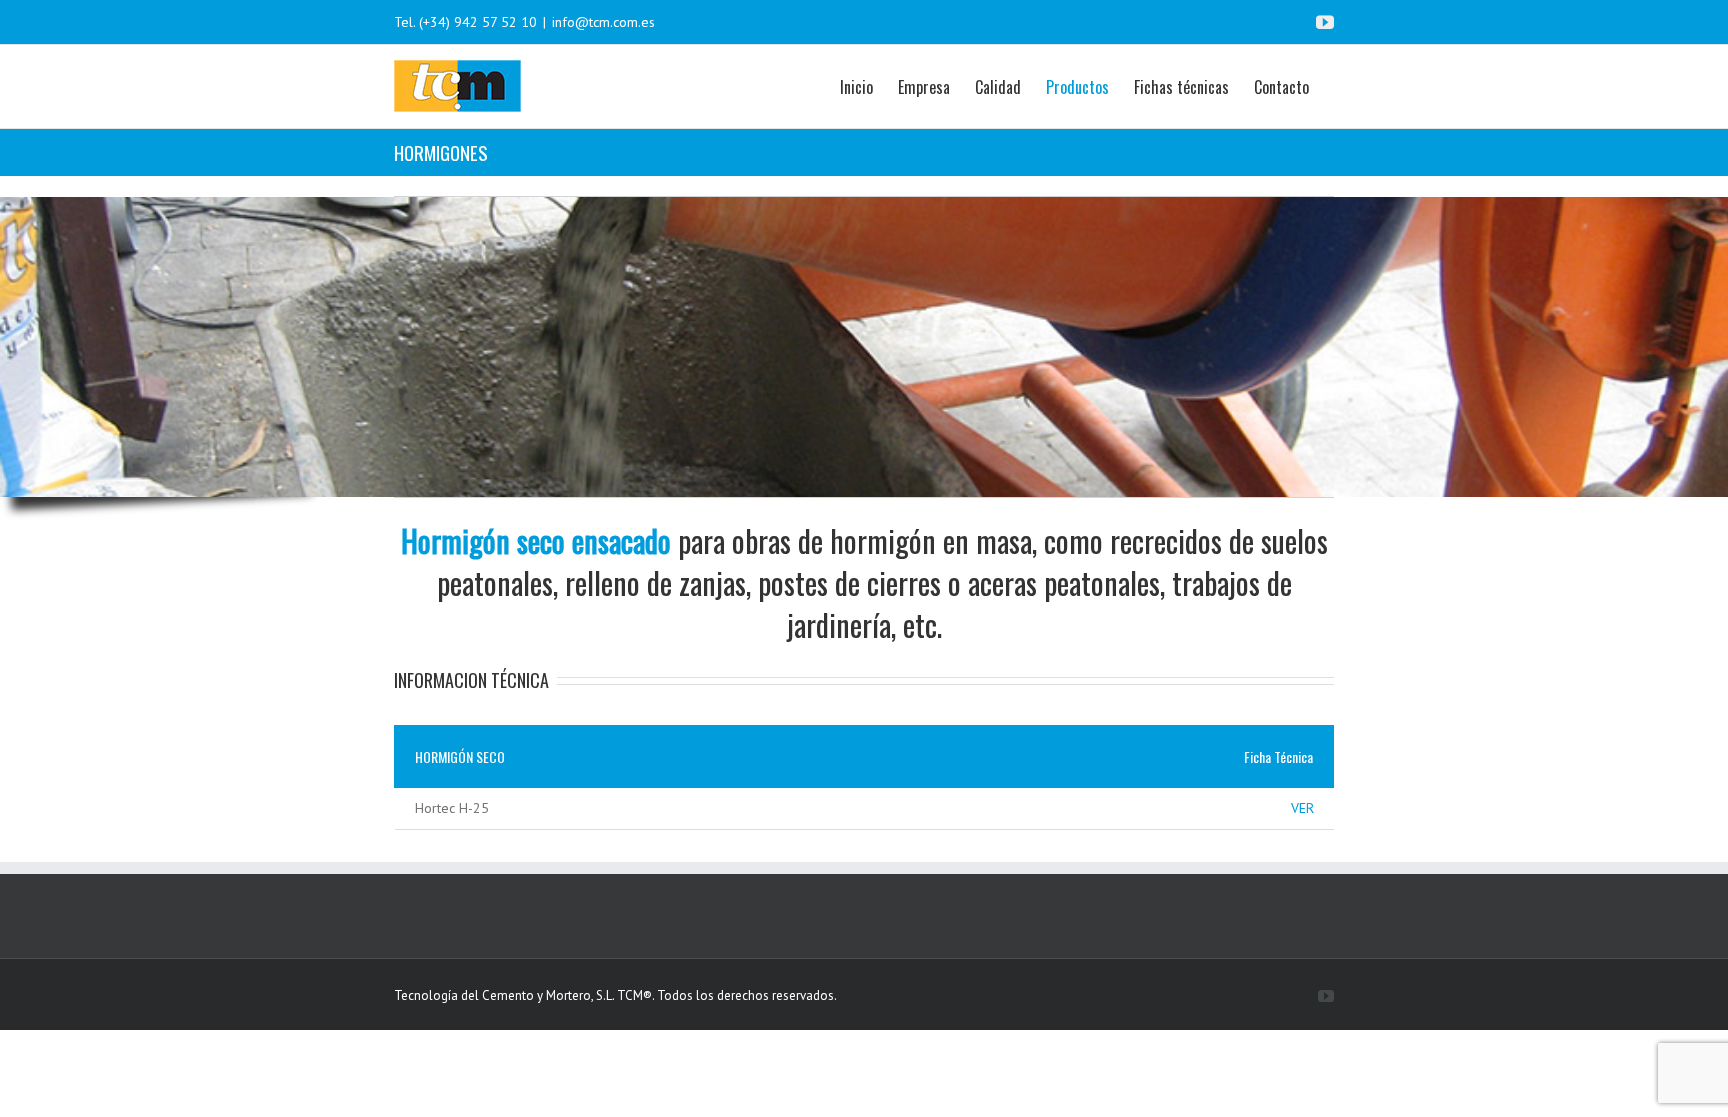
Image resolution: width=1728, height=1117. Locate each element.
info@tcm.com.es (603, 22)
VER (1302, 808)
